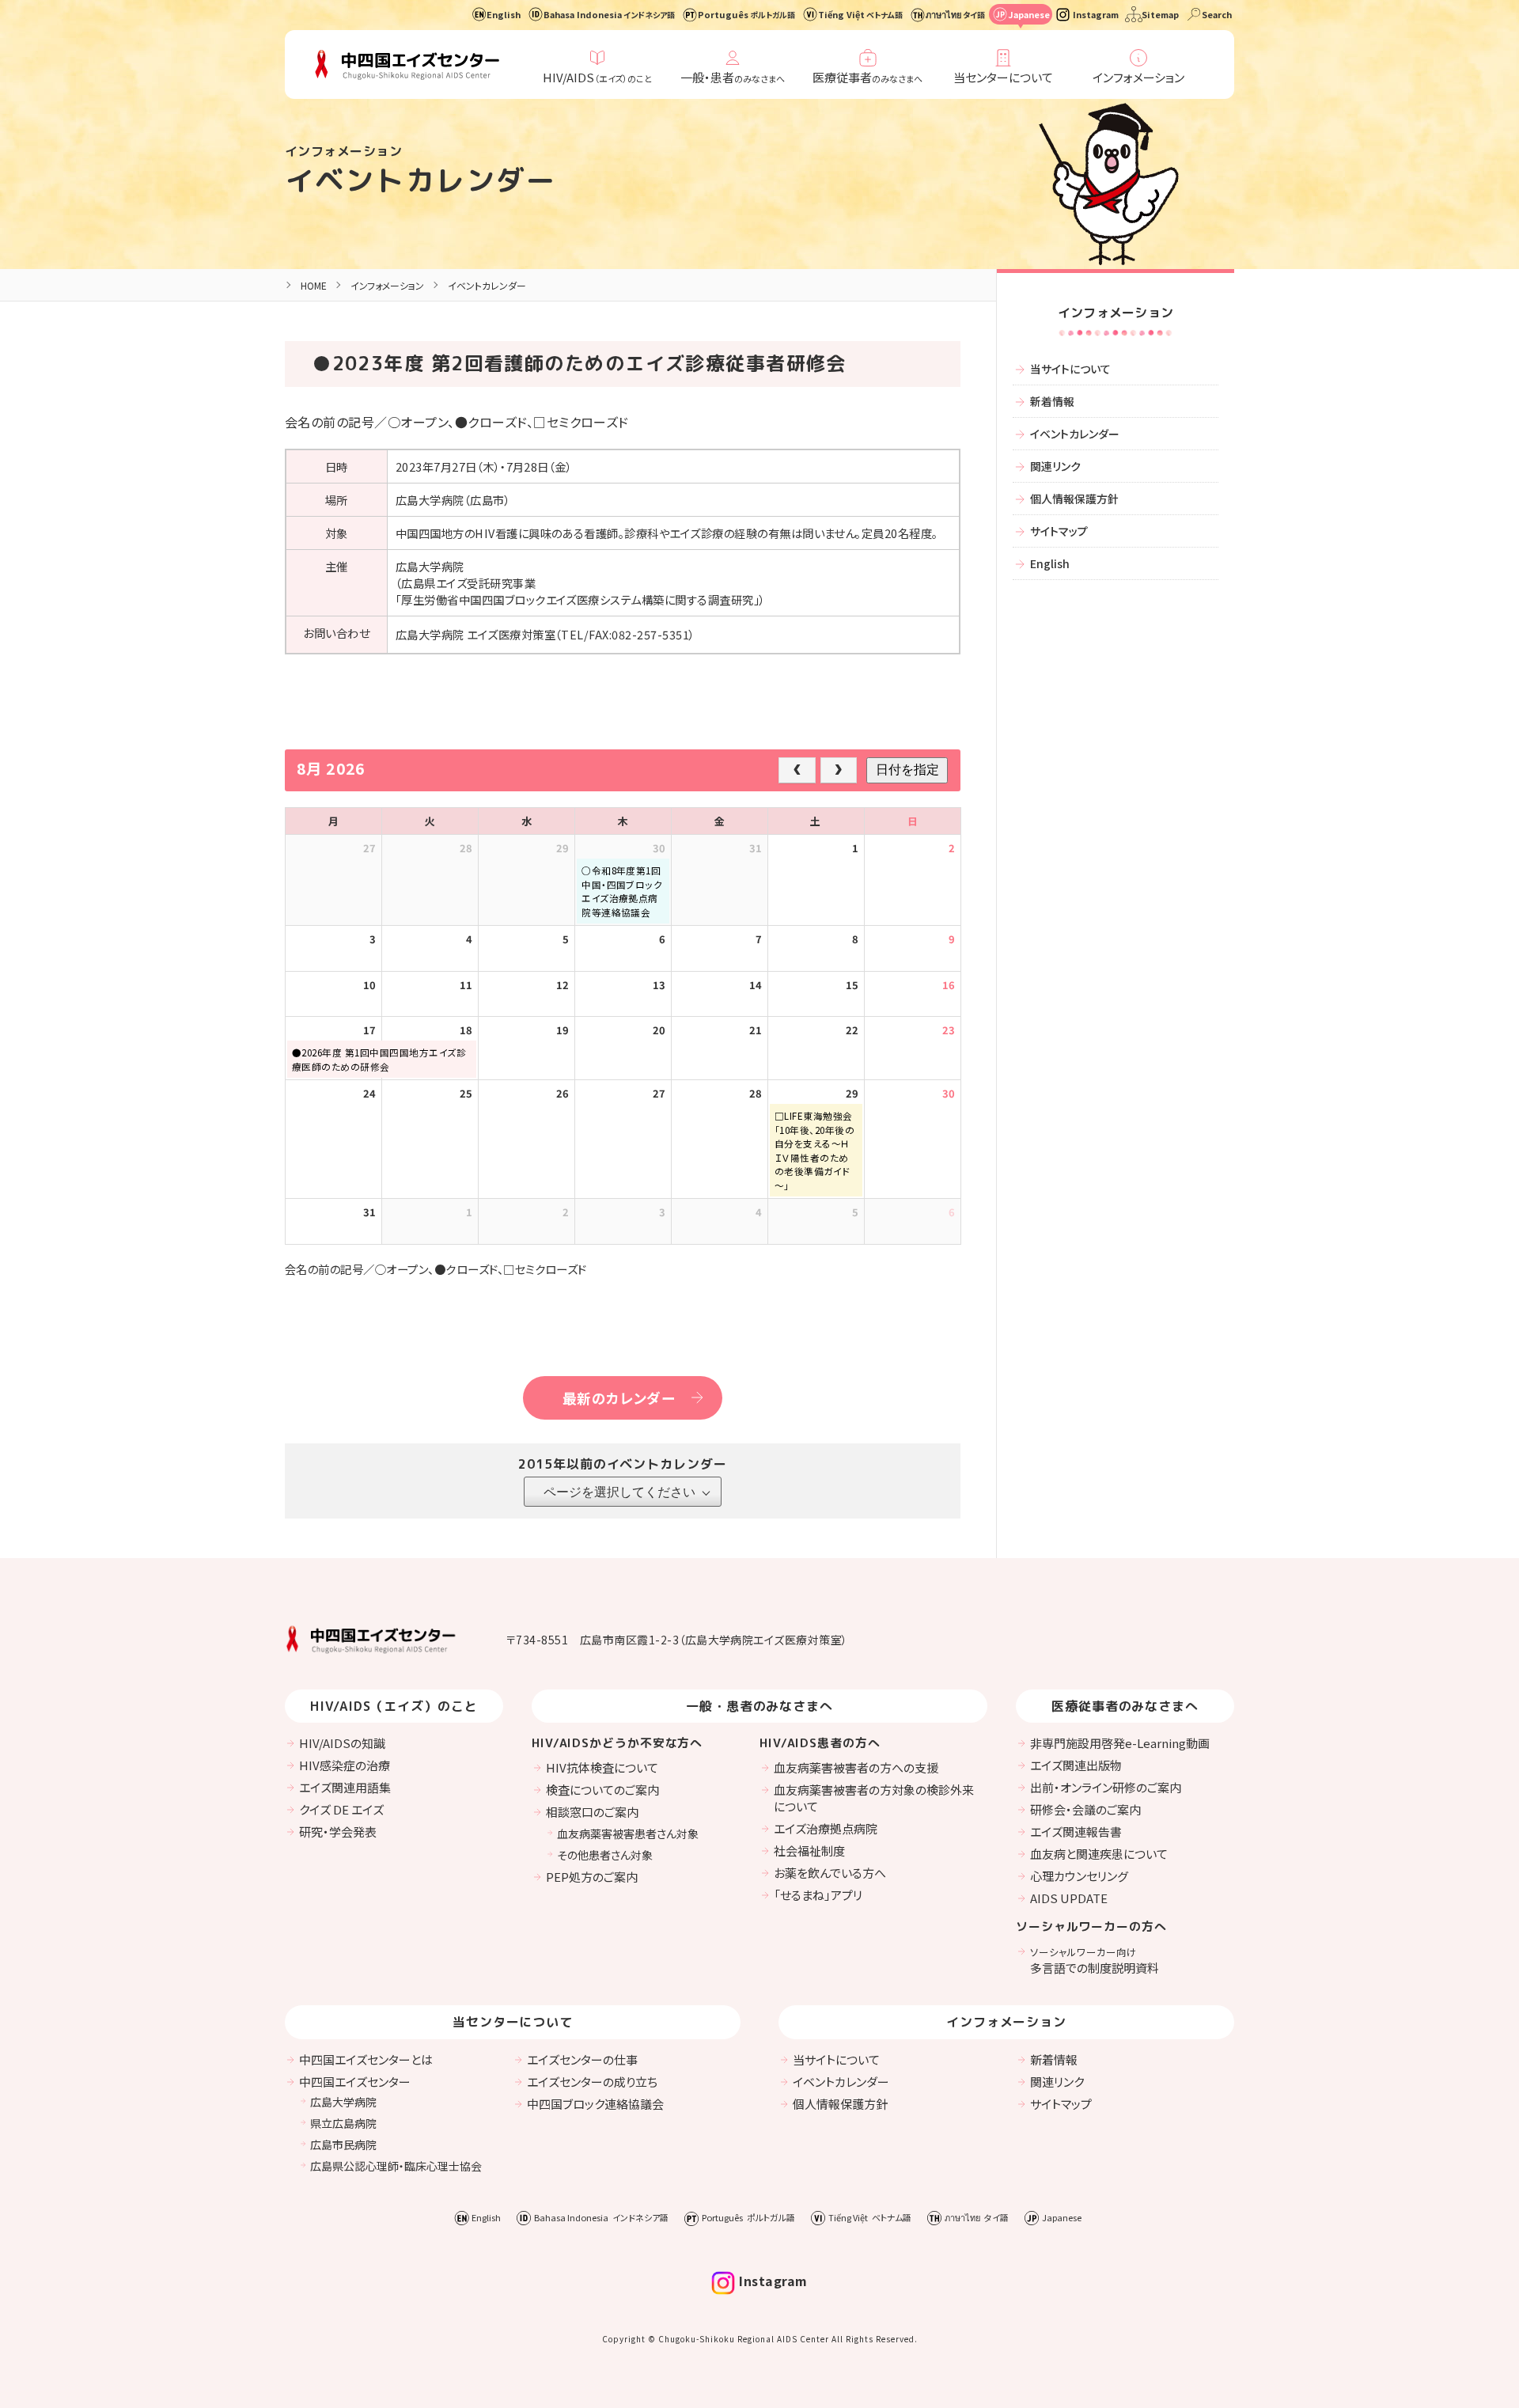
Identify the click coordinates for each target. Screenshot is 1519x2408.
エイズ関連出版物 (1076, 1765)
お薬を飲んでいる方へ (830, 1873)
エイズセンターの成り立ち (592, 2082)
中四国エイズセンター (355, 2082)
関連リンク (1055, 466)
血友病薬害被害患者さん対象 (628, 1833)
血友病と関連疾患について (1099, 1854)
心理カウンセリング (1079, 1876)
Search (1217, 14)
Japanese (1029, 14)
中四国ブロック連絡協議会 (595, 2104)
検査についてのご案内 (602, 1790)
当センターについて (1003, 77)
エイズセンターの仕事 (582, 2059)
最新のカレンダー (619, 1398)
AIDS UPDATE (1069, 1898)
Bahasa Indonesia (609, 14)
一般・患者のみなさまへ (760, 1706)
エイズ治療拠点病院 (826, 1828)
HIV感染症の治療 (345, 1765)
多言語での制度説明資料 (1095, 1960)
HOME (314, 285)
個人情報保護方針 (1074, 499)
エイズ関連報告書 (1076, 1832)
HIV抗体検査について (602, 1767)
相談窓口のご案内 (592, 1812)
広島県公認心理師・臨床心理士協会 (396, 2166)
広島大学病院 (343, 2102)
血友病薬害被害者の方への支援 (856, 1767)
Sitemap (1160, 14)
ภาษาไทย (955, 14)
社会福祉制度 (809, 1851)
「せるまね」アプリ (818, 1895)
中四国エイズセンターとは (366, 2059)
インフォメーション (1138, 77)
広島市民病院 (343, 2144)
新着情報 (1052, 401)
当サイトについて (1070, 369)
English (504, 14)
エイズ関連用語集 (345, 1787)
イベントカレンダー (420, 180)
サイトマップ (1059, 531)
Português (746, 14)
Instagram (1096, 14)
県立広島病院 (343, 2123)
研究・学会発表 (338, 1832)
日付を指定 (907, 770)
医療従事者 (867, 77)
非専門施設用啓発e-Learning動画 (1120, 1743)
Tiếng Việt (860, 14)
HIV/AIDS (597, 77)
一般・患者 (733, 77)
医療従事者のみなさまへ (1125, 1706)
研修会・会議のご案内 (1085, 1809)
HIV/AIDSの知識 (342, 1743)
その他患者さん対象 (605, 1855)
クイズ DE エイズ (341, 1809)
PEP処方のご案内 (592, 1877)
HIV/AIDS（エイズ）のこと (394, 1706)
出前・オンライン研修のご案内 (1106, 1787)
